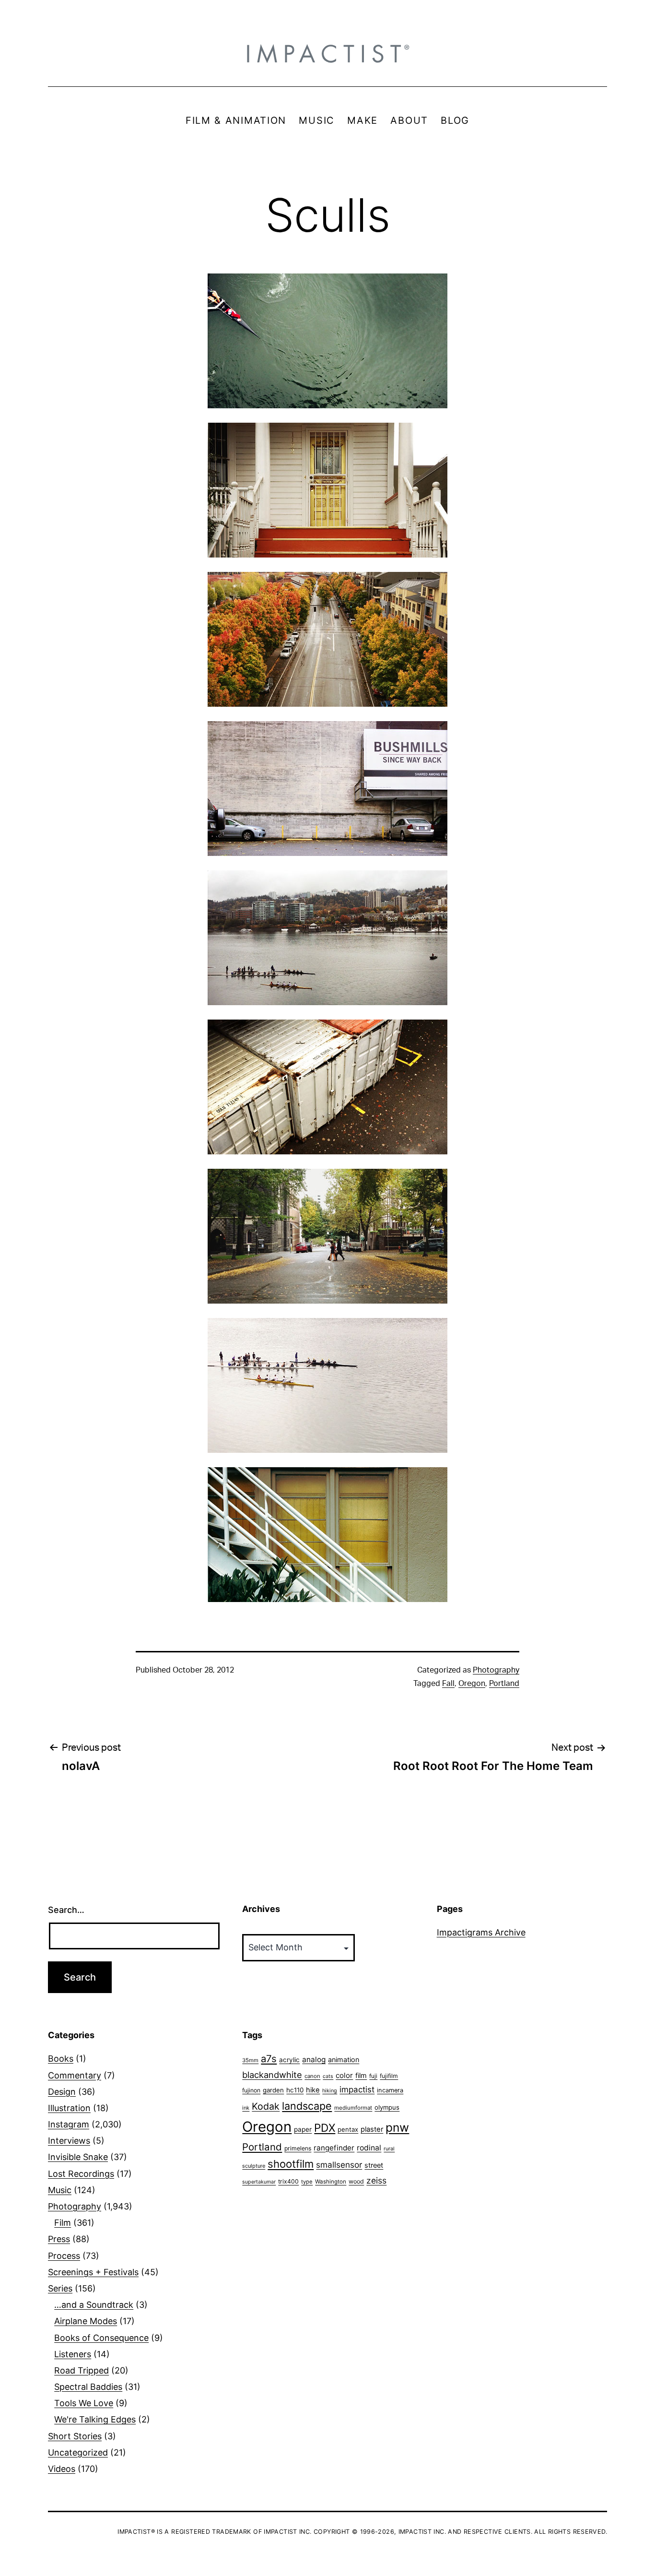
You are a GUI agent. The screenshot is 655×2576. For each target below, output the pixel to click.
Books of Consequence (101, 2338)
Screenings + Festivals (93, 2272)
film (361, 2075)
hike (313, 2090)
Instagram (69, 2124)
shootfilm (291, 2164)
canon (312, 2076)
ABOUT (409, 120)
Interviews (69, 2141)
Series (60, 2288)
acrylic (289, 2060)
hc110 (295, 2090)
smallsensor (339, 2165)
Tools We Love (84, 2403)
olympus (387, 2107)
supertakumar (259, 2182)
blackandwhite (272, 2075)
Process (64, 2256)
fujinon (251, 2090)
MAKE (363, 120)
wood (356, 2181)
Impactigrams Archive (481, 1932)
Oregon (472, 1684)
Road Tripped (82, 2370)
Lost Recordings (81, 2174)
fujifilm (389, 2076)
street (374, 2165)
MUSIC (317, 120)
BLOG (455, 120)
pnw (397, 2127)
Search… (66, 1910)
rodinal (369, 2148)
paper (303, 2129)
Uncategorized (78, 2452)
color (344, 2075)
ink (246, 2108)
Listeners (73, 2354)
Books (61, 2059)
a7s (269, 2059)
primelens (298, 2148)
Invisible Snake (78, 2157)
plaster (372, 2129)
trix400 (288, 2181)
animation (344, 2060)
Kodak (266, 2106)
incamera (390, 2090)
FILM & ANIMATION (236, 120)
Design (62, 2092)
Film (63, 2223)
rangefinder (334, 2148)
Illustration (69, 2108)
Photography (496, 1670)
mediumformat (353, 2108)
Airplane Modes (86, 2321)
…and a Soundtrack (94, 2305)
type (307, 2182)
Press (59, 2239)
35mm (250, 2060)
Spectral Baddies (88, 2387)
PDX (325, 2128)
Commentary (75, 2075)
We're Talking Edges (95, 2419)
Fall (448, 1684)
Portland (504, 1684)
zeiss (376, 2180)
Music (60, 2190)
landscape (307, 2106)
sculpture (254, 2166)
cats (328, 2076)
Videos (62, 2469)
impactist (357, 2089)
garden (273, 2090)
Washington (331, 2182)
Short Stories (75, 2436)
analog (314, 2060)
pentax (348, 2129)
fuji (373, 2076)
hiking (330, 2091)
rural (389, 2149)
